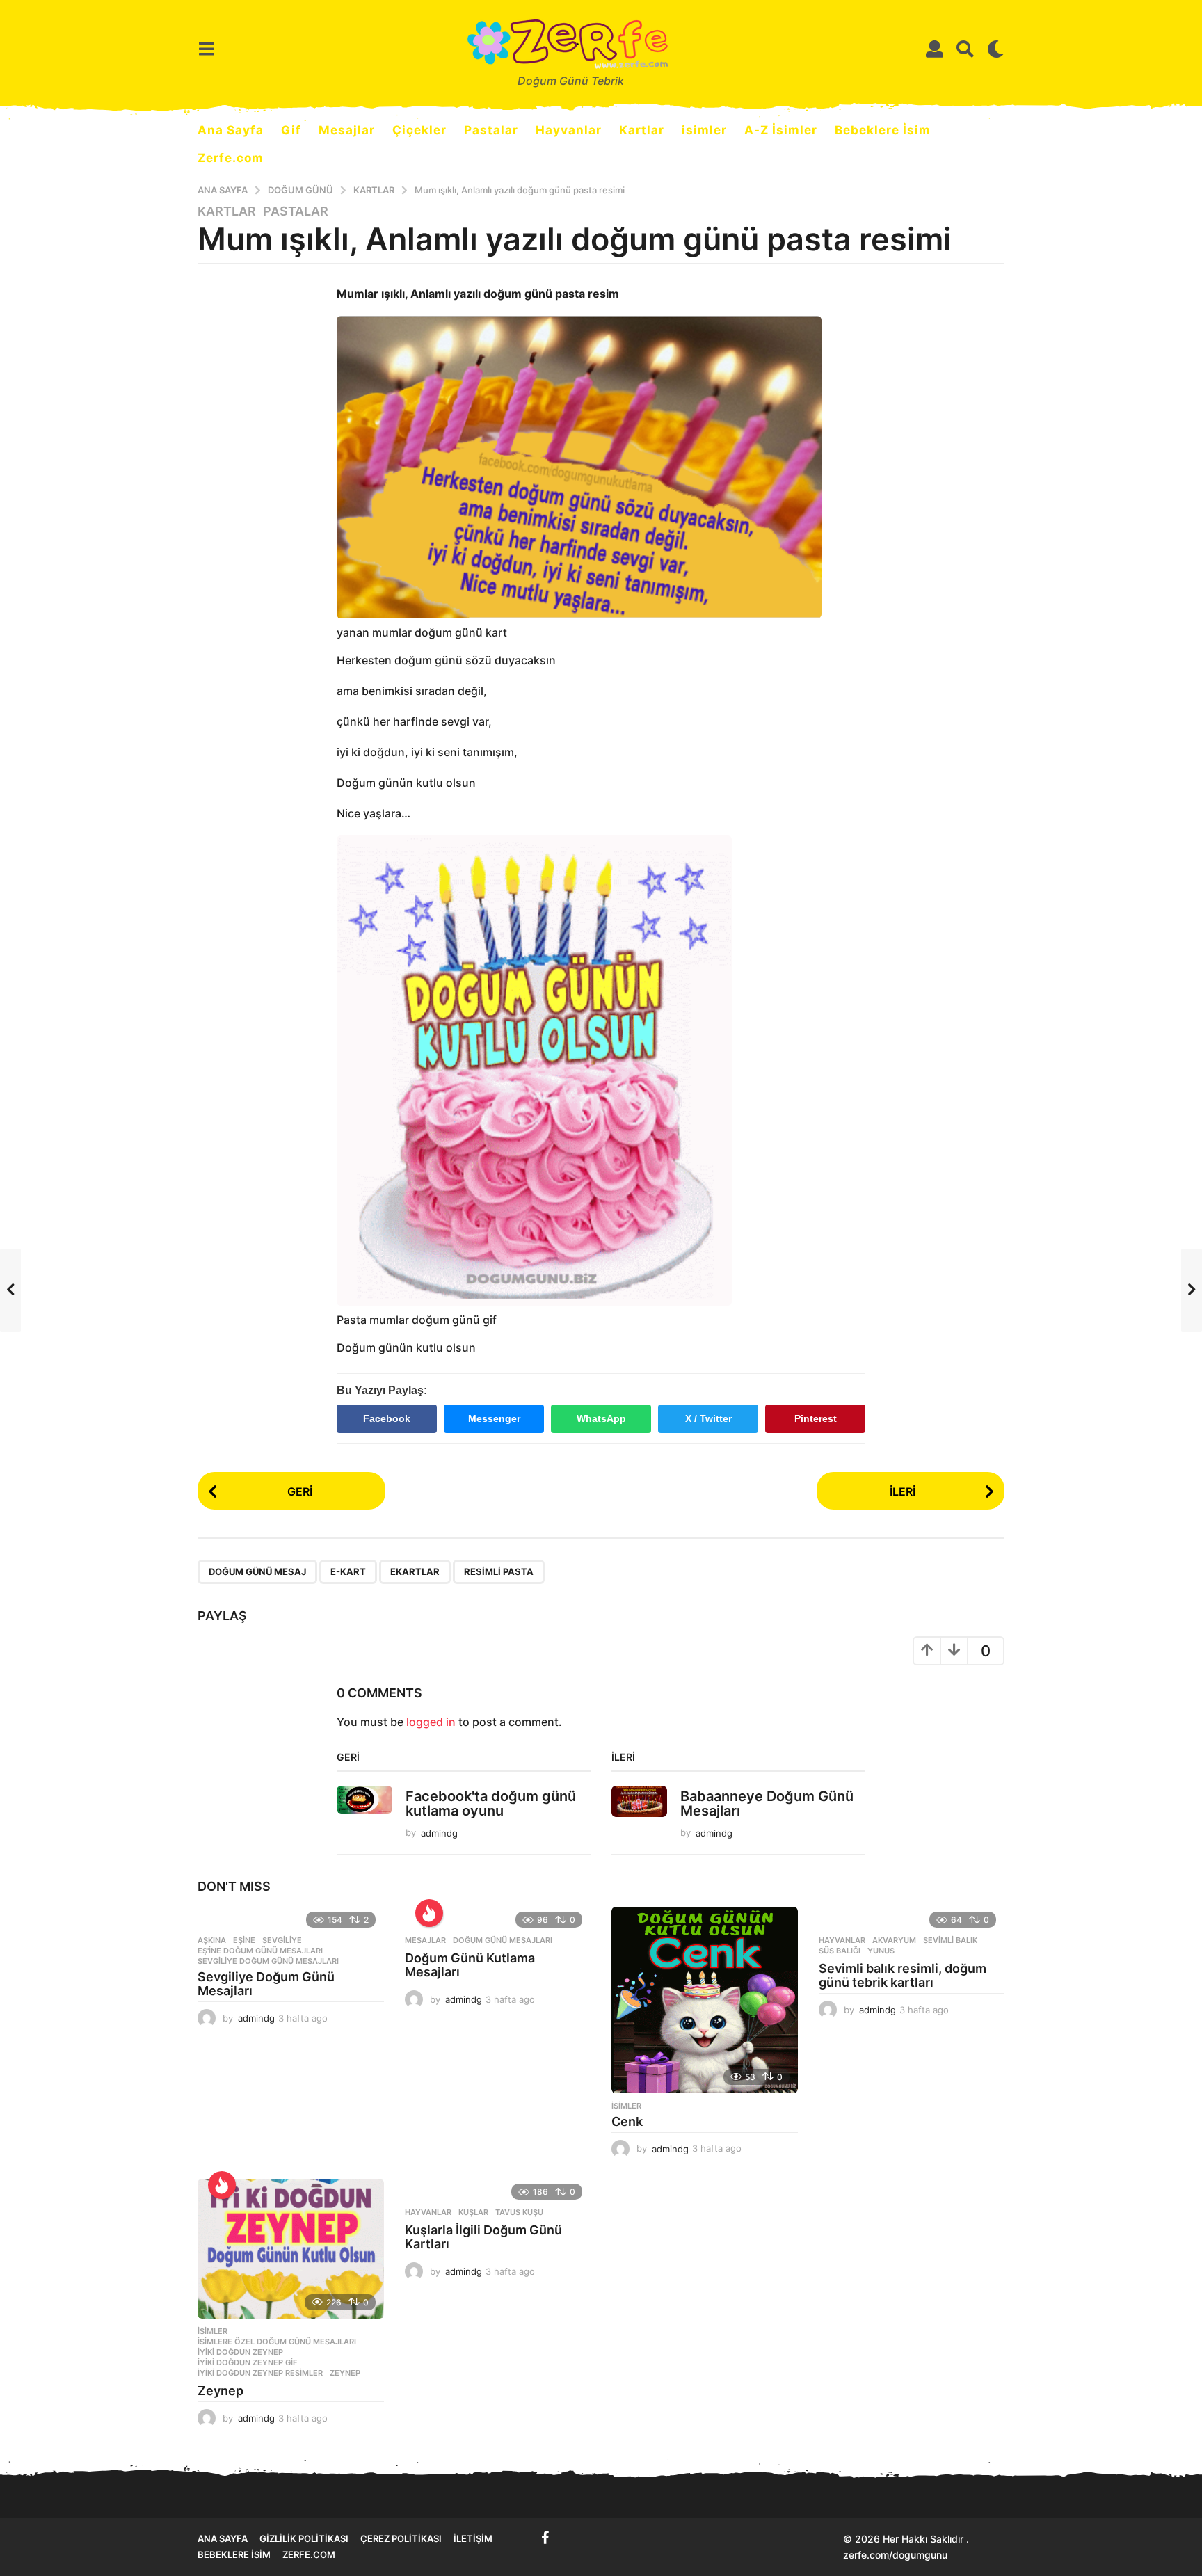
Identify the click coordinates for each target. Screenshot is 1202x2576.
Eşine (244, 1940)
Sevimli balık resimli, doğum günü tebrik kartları (903, 1975)
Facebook (387, 1418)
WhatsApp (601, 1418)
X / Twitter (708, 1418)
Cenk (627, 2121)
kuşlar (473, 2212)
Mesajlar (347, 130)
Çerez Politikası (401, 2538)
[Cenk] (705, 2000)
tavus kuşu (519, 2212)
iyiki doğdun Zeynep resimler (260, 2373)
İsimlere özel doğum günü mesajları (277, 2342)
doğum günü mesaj (257, 1571)
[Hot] (429, 1913)
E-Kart (348, 1571)
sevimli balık (950, 1940)
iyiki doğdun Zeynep (240, 2352)
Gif (291, 130)
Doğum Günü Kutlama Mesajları (470, 1965)
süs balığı (840, 1951)
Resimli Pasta (499, 1571)
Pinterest (816, 1418)
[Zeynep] (291, 2249)
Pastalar (491, 130)
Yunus (881, 1951)
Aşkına (212, 1940)
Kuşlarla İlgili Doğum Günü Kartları (483, 2237)
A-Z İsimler (781, 130)
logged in (431, 1722)
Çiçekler (419, 130)
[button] (206, 49)
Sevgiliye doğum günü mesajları (268, 1961)
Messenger (494, 1418)
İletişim (473, 2538)
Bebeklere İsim (883, 130)
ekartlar (415, 1571)
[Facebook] (545, 2538)
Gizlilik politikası (304, 2538)
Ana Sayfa (231, 130)
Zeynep (345, 2373)
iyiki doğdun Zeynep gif (247, 2362)
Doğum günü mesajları (503, 1940)
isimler (704, 130)
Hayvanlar (569, 130)
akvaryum (894, 1940)
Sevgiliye (282, 1940)
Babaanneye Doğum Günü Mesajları (767, 1803)
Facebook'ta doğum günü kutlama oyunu (491, 1803)
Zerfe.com (231, 158)
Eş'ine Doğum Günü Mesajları (260, 1951)
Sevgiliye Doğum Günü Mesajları (266, 1984)
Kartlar (642, 130)
